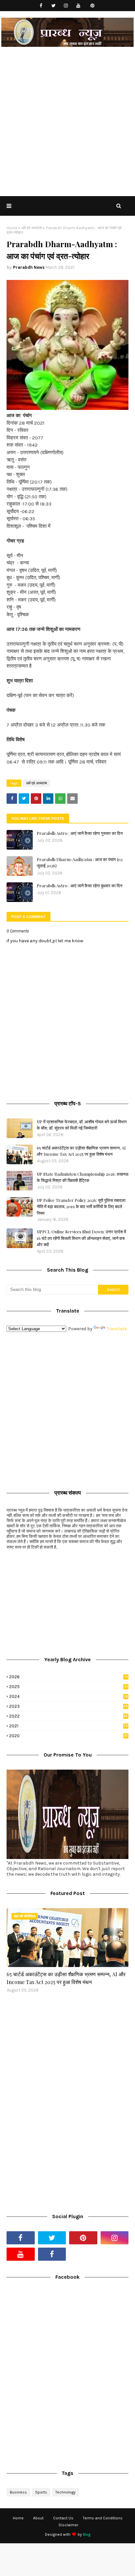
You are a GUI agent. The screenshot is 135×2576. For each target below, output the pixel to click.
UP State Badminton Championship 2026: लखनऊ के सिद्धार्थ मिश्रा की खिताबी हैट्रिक (83, 1177)
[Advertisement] (67, 125)
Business (18, 2492)
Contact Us (63, 2518)
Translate (117, 1329)
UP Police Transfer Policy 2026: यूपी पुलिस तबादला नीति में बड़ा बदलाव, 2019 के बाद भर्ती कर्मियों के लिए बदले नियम (81, 1206)
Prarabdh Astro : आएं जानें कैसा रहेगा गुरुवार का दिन (80, 833)
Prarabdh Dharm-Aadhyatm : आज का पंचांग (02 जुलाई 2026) (80, 863)
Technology (66, 2492)
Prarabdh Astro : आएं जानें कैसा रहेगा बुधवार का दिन (79, 885)
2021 (69, 1726)
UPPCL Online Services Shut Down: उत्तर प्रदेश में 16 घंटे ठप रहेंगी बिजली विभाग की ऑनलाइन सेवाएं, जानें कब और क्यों (81, 1238)
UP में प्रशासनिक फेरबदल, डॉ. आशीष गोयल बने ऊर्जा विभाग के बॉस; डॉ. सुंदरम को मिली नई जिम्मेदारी (82, 1125)
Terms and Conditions (103, 2518)
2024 (69, 1696)
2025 (68, 1687)
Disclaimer (68, 2525)
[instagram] (66, 6)
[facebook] (41, 6)
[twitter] (54, 6)
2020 (69, 1736)
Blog (87, 2534)
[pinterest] (93, 6)
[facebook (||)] (52, 2254)
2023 (69, 1706)
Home (12, 228)
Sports (41, 2492)
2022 (68, 1716)
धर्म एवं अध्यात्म (32, 228)
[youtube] (78, 6)
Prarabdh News (29, 267)
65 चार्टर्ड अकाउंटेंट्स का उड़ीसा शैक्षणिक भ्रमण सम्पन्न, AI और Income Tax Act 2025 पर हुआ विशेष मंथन (81, 1151)
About (38, 2518)
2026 (68, 1677)
